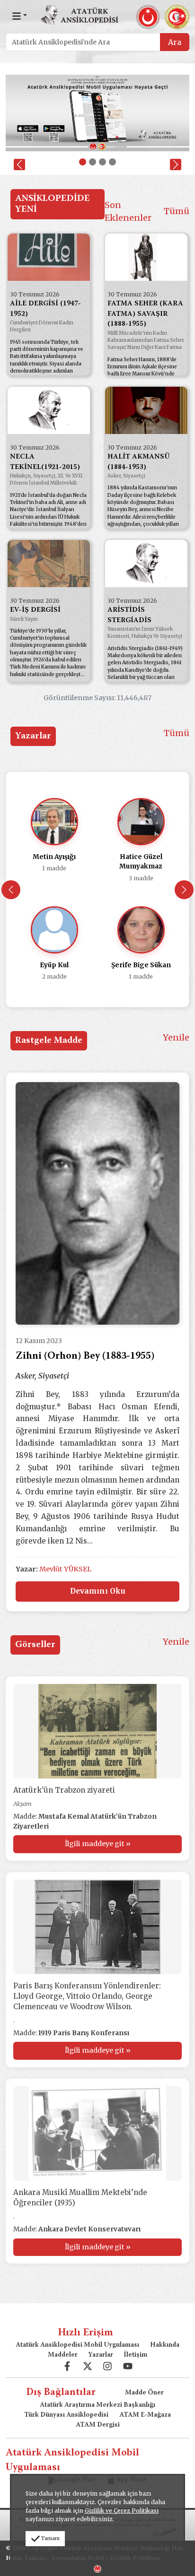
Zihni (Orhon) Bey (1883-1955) (85, 1357)
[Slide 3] (102, 162)
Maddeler (63, 2355)
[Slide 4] (112, 162)
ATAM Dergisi (98, 2425)
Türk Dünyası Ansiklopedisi (66, 2415)
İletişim (135, 2355)
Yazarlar (101, 2355)
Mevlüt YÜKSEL (65, 1569)
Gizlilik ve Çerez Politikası (122, 2511)
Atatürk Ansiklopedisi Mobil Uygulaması (77, 2345)
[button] (19, 165)
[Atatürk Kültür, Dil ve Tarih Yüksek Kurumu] (97, 2568)
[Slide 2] (93, 162)
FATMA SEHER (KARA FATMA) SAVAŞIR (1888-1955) (145, 314)
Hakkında (165, 2345)
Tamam (50, 2538)
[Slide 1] (83, 162)
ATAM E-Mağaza (145, 2415)
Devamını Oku (98, 1591)
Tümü (177, 211)
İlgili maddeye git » (98, 1844)
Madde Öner (144, 2393)
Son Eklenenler (128, 211)
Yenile (176, 1037)
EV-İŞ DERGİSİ (35, 610)
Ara (175, 42)
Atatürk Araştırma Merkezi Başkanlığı (97, 2405)
